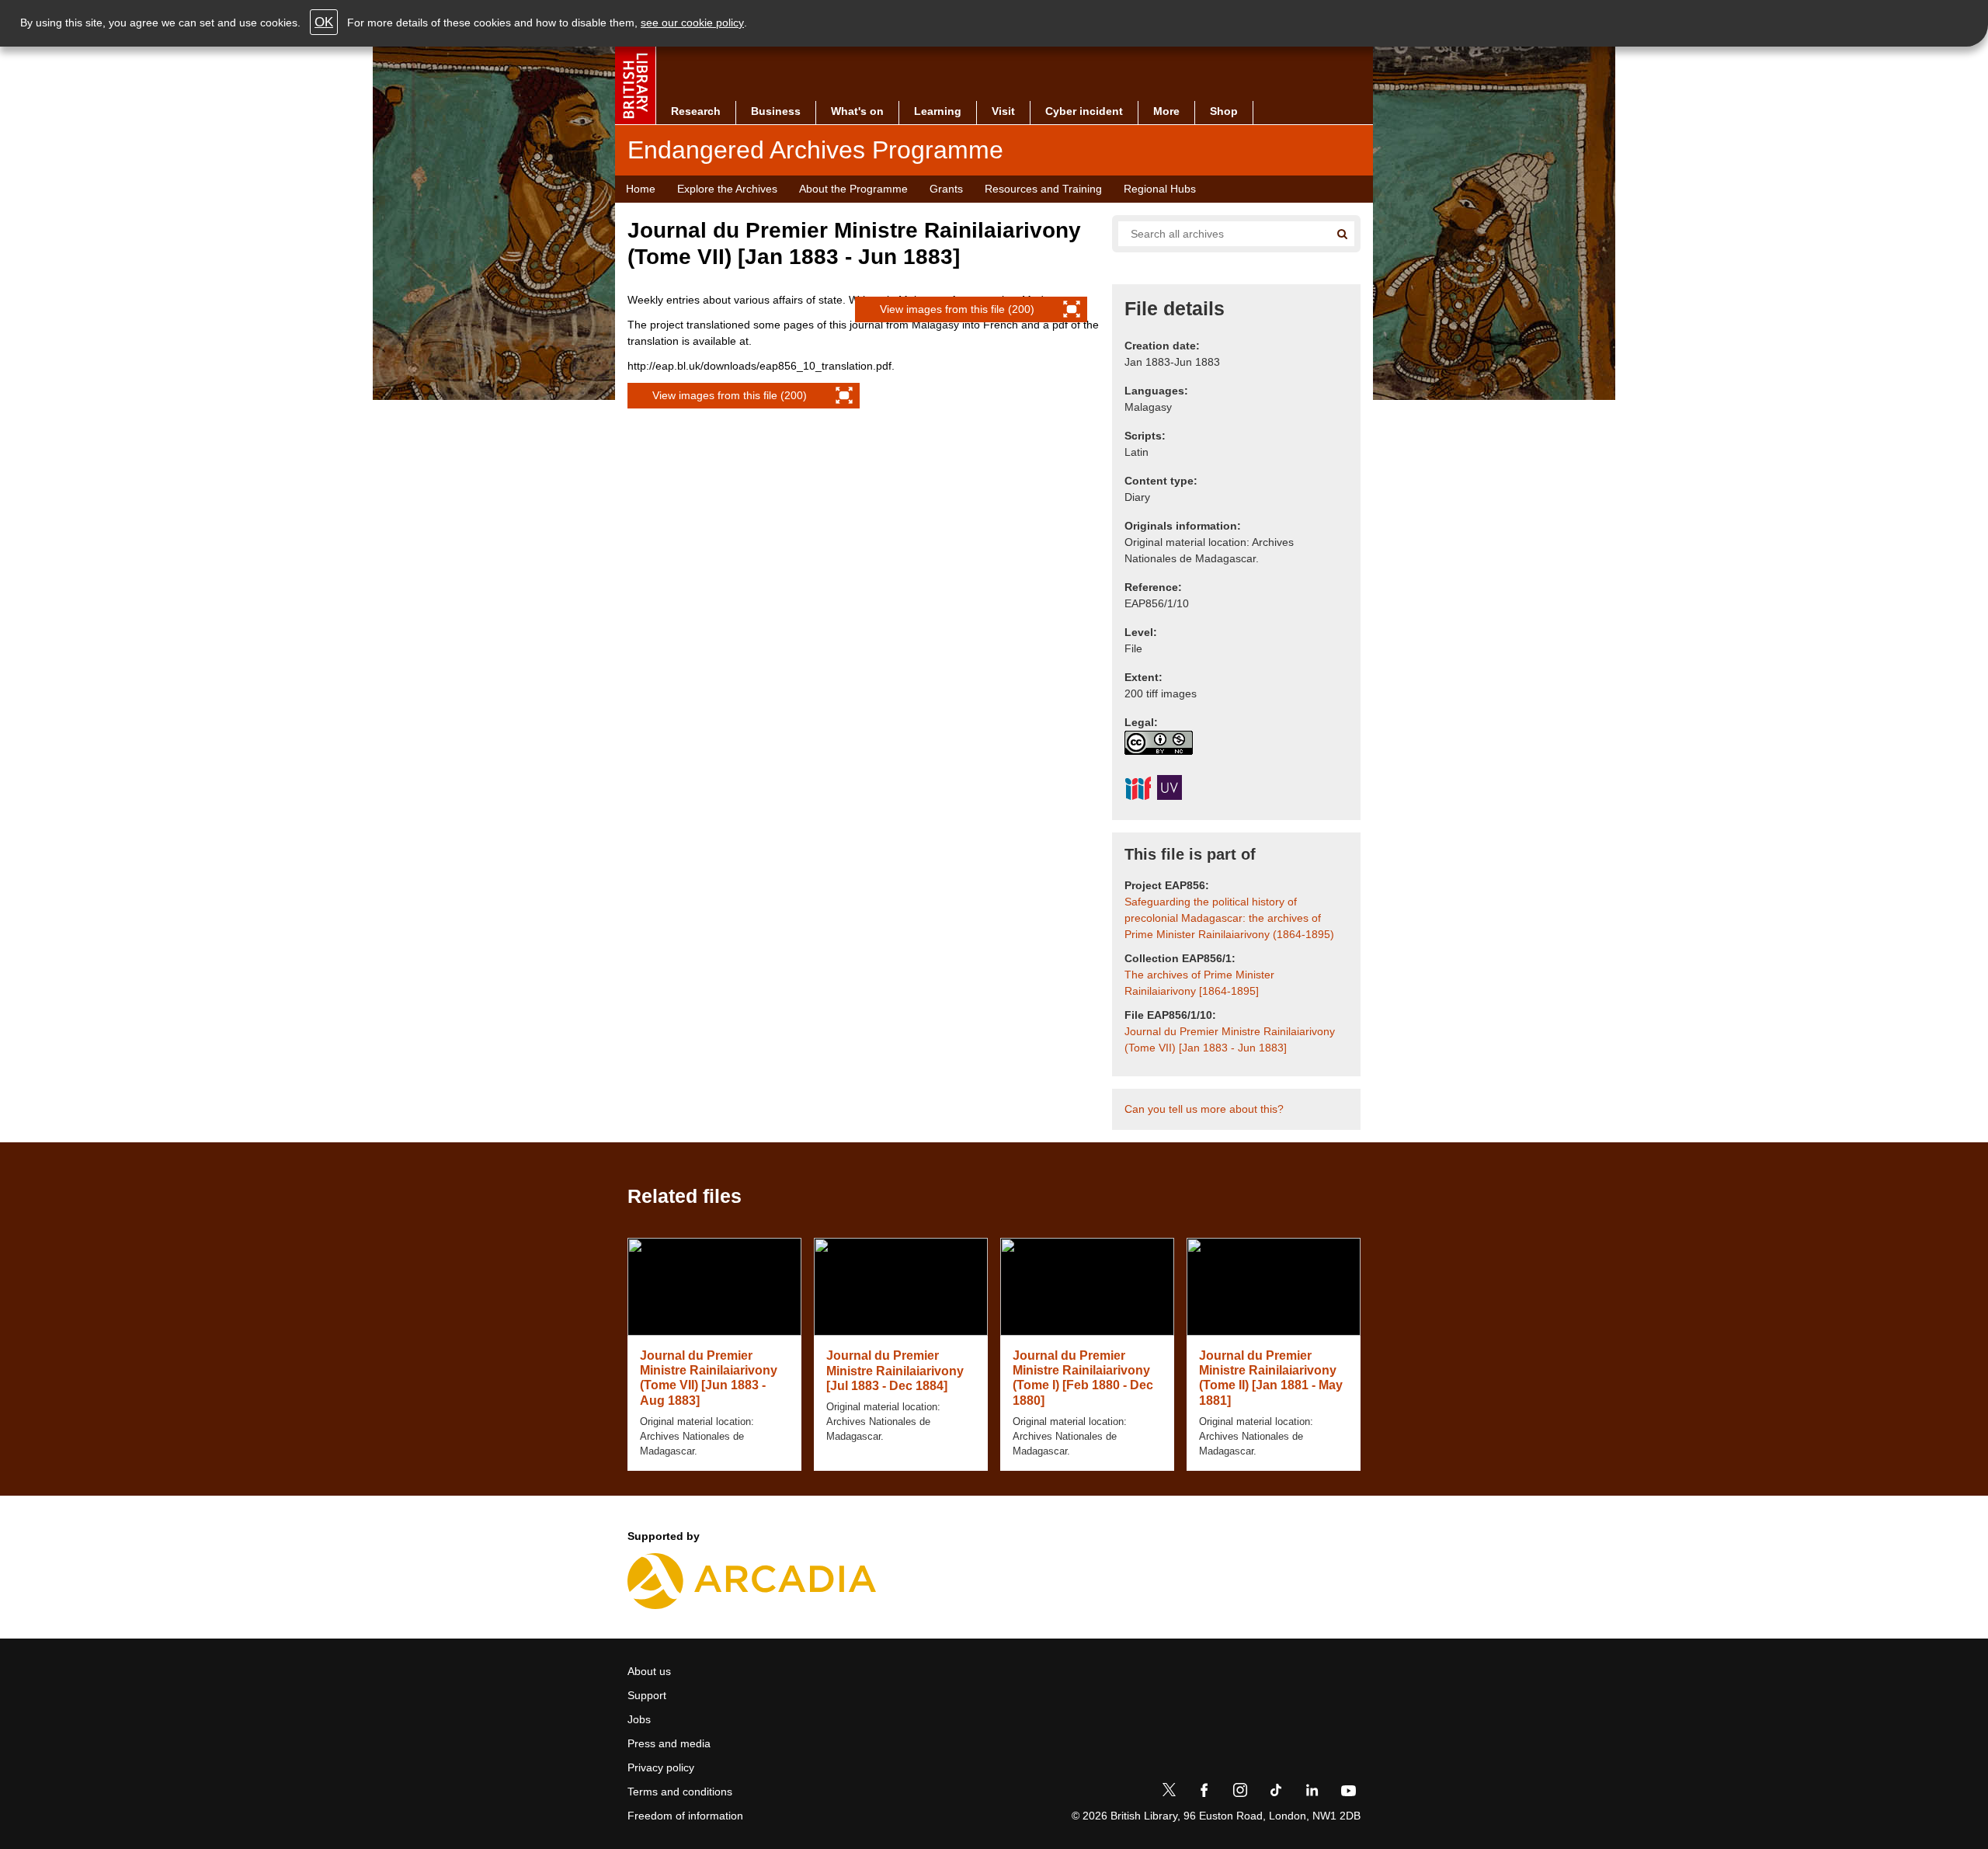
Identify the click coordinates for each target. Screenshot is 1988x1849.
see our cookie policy (692, 23)
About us (649, 1671)
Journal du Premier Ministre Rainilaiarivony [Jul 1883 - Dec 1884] (895, 1370)
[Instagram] (1240, 1793)
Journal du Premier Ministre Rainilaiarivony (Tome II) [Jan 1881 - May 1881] (1271, 1378)
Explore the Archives (727, 189)
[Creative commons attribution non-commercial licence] (1159, 743)
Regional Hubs (1160, 189)
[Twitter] (1169, 1793)
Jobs (639, 1719)
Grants (946, 189)
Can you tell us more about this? (1204, 1109)
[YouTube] (1348, 1793)
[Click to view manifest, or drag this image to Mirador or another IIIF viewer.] (1138, 791)
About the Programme (853, 189)
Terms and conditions (680, 1792)
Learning (938, 111)
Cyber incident (1084, 111)
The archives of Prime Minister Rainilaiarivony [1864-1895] (1199, 983)
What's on (857, 111)
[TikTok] (1276, 1793)
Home (641, 189)
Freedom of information (685, 1816)
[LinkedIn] (1312, 1793)
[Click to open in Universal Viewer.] (1170, 790)
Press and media (669, 1743)
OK (324, 22)
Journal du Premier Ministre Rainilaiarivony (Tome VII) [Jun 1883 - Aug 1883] (709, 1378)
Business (776, 111)
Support (647, 1695)
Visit (1003, 111)
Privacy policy (661, 1767)
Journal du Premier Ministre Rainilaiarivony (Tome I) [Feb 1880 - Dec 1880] (1083, 1378)
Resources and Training (1043, 189)
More (1166, 111)
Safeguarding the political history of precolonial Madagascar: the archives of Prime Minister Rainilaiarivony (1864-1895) (1229, 918)
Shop (1224, 111)
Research (696, 111)
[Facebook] (1204, 1793)
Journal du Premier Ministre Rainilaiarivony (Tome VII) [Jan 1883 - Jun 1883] (1230, 1039)
